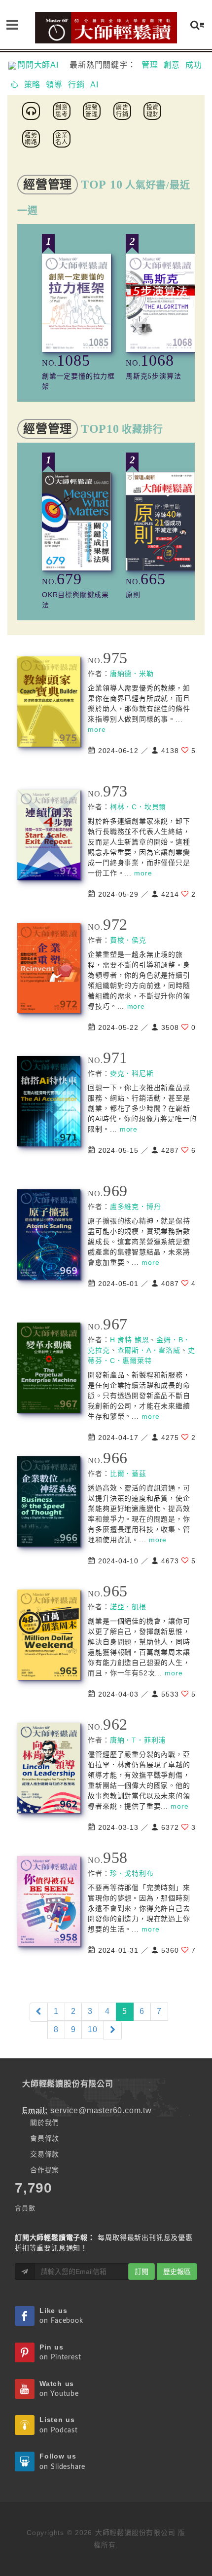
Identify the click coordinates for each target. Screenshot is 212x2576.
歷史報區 (177, 2272)
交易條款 (45, 2154)
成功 (194, 65)
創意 (172, 65)
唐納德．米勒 (132, 674)
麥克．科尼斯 (132, 1073)
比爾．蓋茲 (128, 1474)
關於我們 (45, 2122)
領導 (54, 85)
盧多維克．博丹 (136, 1207)
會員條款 (45, 2138)
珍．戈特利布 (132, 1873)
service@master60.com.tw (101, 2110)
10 (93, 2029)
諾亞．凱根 (128, 1607)
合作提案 (45, 2170)
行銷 (76, 85)
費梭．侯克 (128, 940)
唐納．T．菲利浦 (138, 1740)
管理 (150, 65)
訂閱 (141, 2272)
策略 (33, 85)
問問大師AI (42, 65)
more (97, 729)
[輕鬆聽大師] (33, 110)
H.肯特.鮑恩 (130, 1340)
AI (94, 85)
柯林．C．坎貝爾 (138, 807)
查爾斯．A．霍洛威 (149, 1350)
